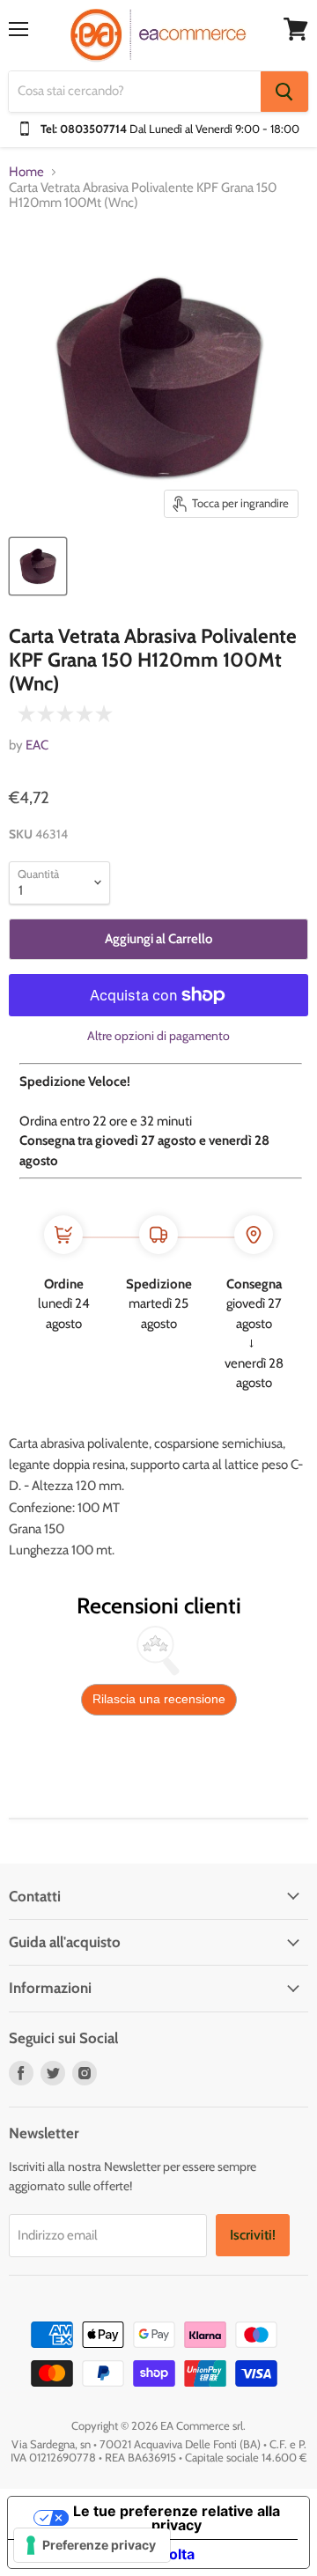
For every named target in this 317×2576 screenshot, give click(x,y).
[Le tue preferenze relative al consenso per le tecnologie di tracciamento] (92, 2545)
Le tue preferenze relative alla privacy (177, 2518)
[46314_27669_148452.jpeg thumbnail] (38, 566)
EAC (37, 745)
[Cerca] (284, 92)
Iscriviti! (253, 2235)
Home (26, 172)
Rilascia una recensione (159, 1699)
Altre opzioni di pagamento (158, 1036)
